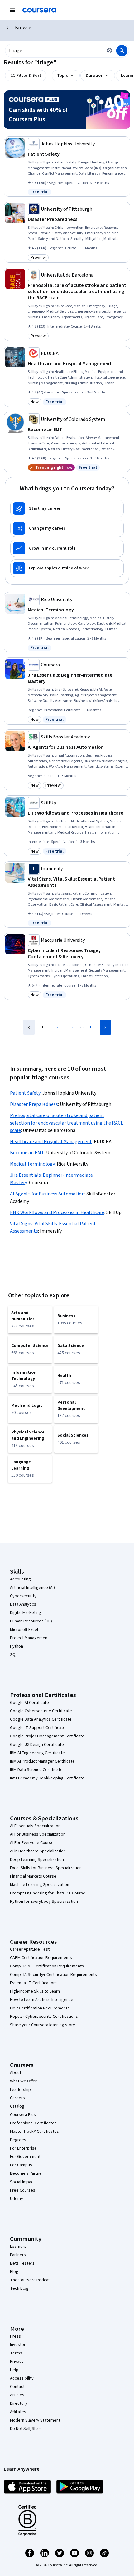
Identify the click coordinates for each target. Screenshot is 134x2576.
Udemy (17, 2199)
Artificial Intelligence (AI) (32, 1588)
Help (14, 2370)
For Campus (21, 2165)
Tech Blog (19, 2288)
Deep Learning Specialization (37, 1860)
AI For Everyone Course (32, 1843)
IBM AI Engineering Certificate (37, 1753)
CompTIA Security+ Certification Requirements (53, 1975)
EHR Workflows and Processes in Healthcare (57, 1212)
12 (92, 1027)
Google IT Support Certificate (38, 1728)
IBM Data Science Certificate (36, 1770)
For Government (25, 2157)
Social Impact (22, 2182)
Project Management (29, 1638)
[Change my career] (67, 528)
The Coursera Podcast (31, 2280)
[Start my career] (67, 508)
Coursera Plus (23, 2115)
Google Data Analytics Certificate (41, 1719)
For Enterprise (23, 2148)
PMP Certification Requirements (40, 2008)
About (16, 2073)
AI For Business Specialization (38, 1834)
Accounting (20, 1579)
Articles (17, 2395)
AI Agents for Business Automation (47, 1194)
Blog (14, 2272)
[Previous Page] (29, 1027)
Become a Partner (27, 2173)
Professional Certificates (33, 2123)
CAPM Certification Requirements (41, 1958)
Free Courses (23, 2190)
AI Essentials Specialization (35, 1826)
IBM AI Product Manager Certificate (42, 1761)
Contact (17, 2387)
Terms (16, 2353)
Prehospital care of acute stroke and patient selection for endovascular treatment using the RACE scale (67, 1123)
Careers (17, 2098)
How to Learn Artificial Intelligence (42, 2000)
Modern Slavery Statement (35, 2420)
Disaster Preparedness (34, 1104)
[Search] (122, 51)
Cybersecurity (23, 1596)
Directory (19, 2403)
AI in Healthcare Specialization (38, 1851)
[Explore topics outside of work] (67, 568)
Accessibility (22, 2378)
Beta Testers (22, 2263)
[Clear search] (109, 51)
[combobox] (54, 51)
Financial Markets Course (33, 1876)
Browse (23, 28)
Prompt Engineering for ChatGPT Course (48, 1893)
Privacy (17, 2362)
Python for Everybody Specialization (44, 1902)
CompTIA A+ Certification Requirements (47, 1966)
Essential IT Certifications (34, 1983)
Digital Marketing (26, 1613)
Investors (19, 2345)
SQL (14, 1655)
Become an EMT (27, 1153)
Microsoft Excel (24, 1630)
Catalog (17, 2106)
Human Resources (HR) (31, 1621)
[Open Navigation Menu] (12, 10)
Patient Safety (25, 1093)
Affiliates (18, 2412)
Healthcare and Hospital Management (51, 1142)
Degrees (18, 2140)
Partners (18, 2255)
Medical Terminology (32, 1164)
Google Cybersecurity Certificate (41, 1711)
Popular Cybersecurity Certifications (44, 2017)
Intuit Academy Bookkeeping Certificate (47, 1778)
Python (17, 1646)
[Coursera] (39, 10)
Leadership (20, 2090)
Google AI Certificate (29, 1703)
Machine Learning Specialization (40, 1885)
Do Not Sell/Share (26, 2429)
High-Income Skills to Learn (35, 1991)
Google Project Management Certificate (47, 1736)
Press (15, 2336)
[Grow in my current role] (67, 548)
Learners (18, 2247)
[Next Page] (105, 1027)
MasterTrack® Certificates (34, 2132)
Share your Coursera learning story (43, 2025)
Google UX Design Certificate (37, 1745)
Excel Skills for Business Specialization (46, 1868)
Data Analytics (23, 1604)
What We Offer (23, 2081)
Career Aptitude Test (30, 1949)
